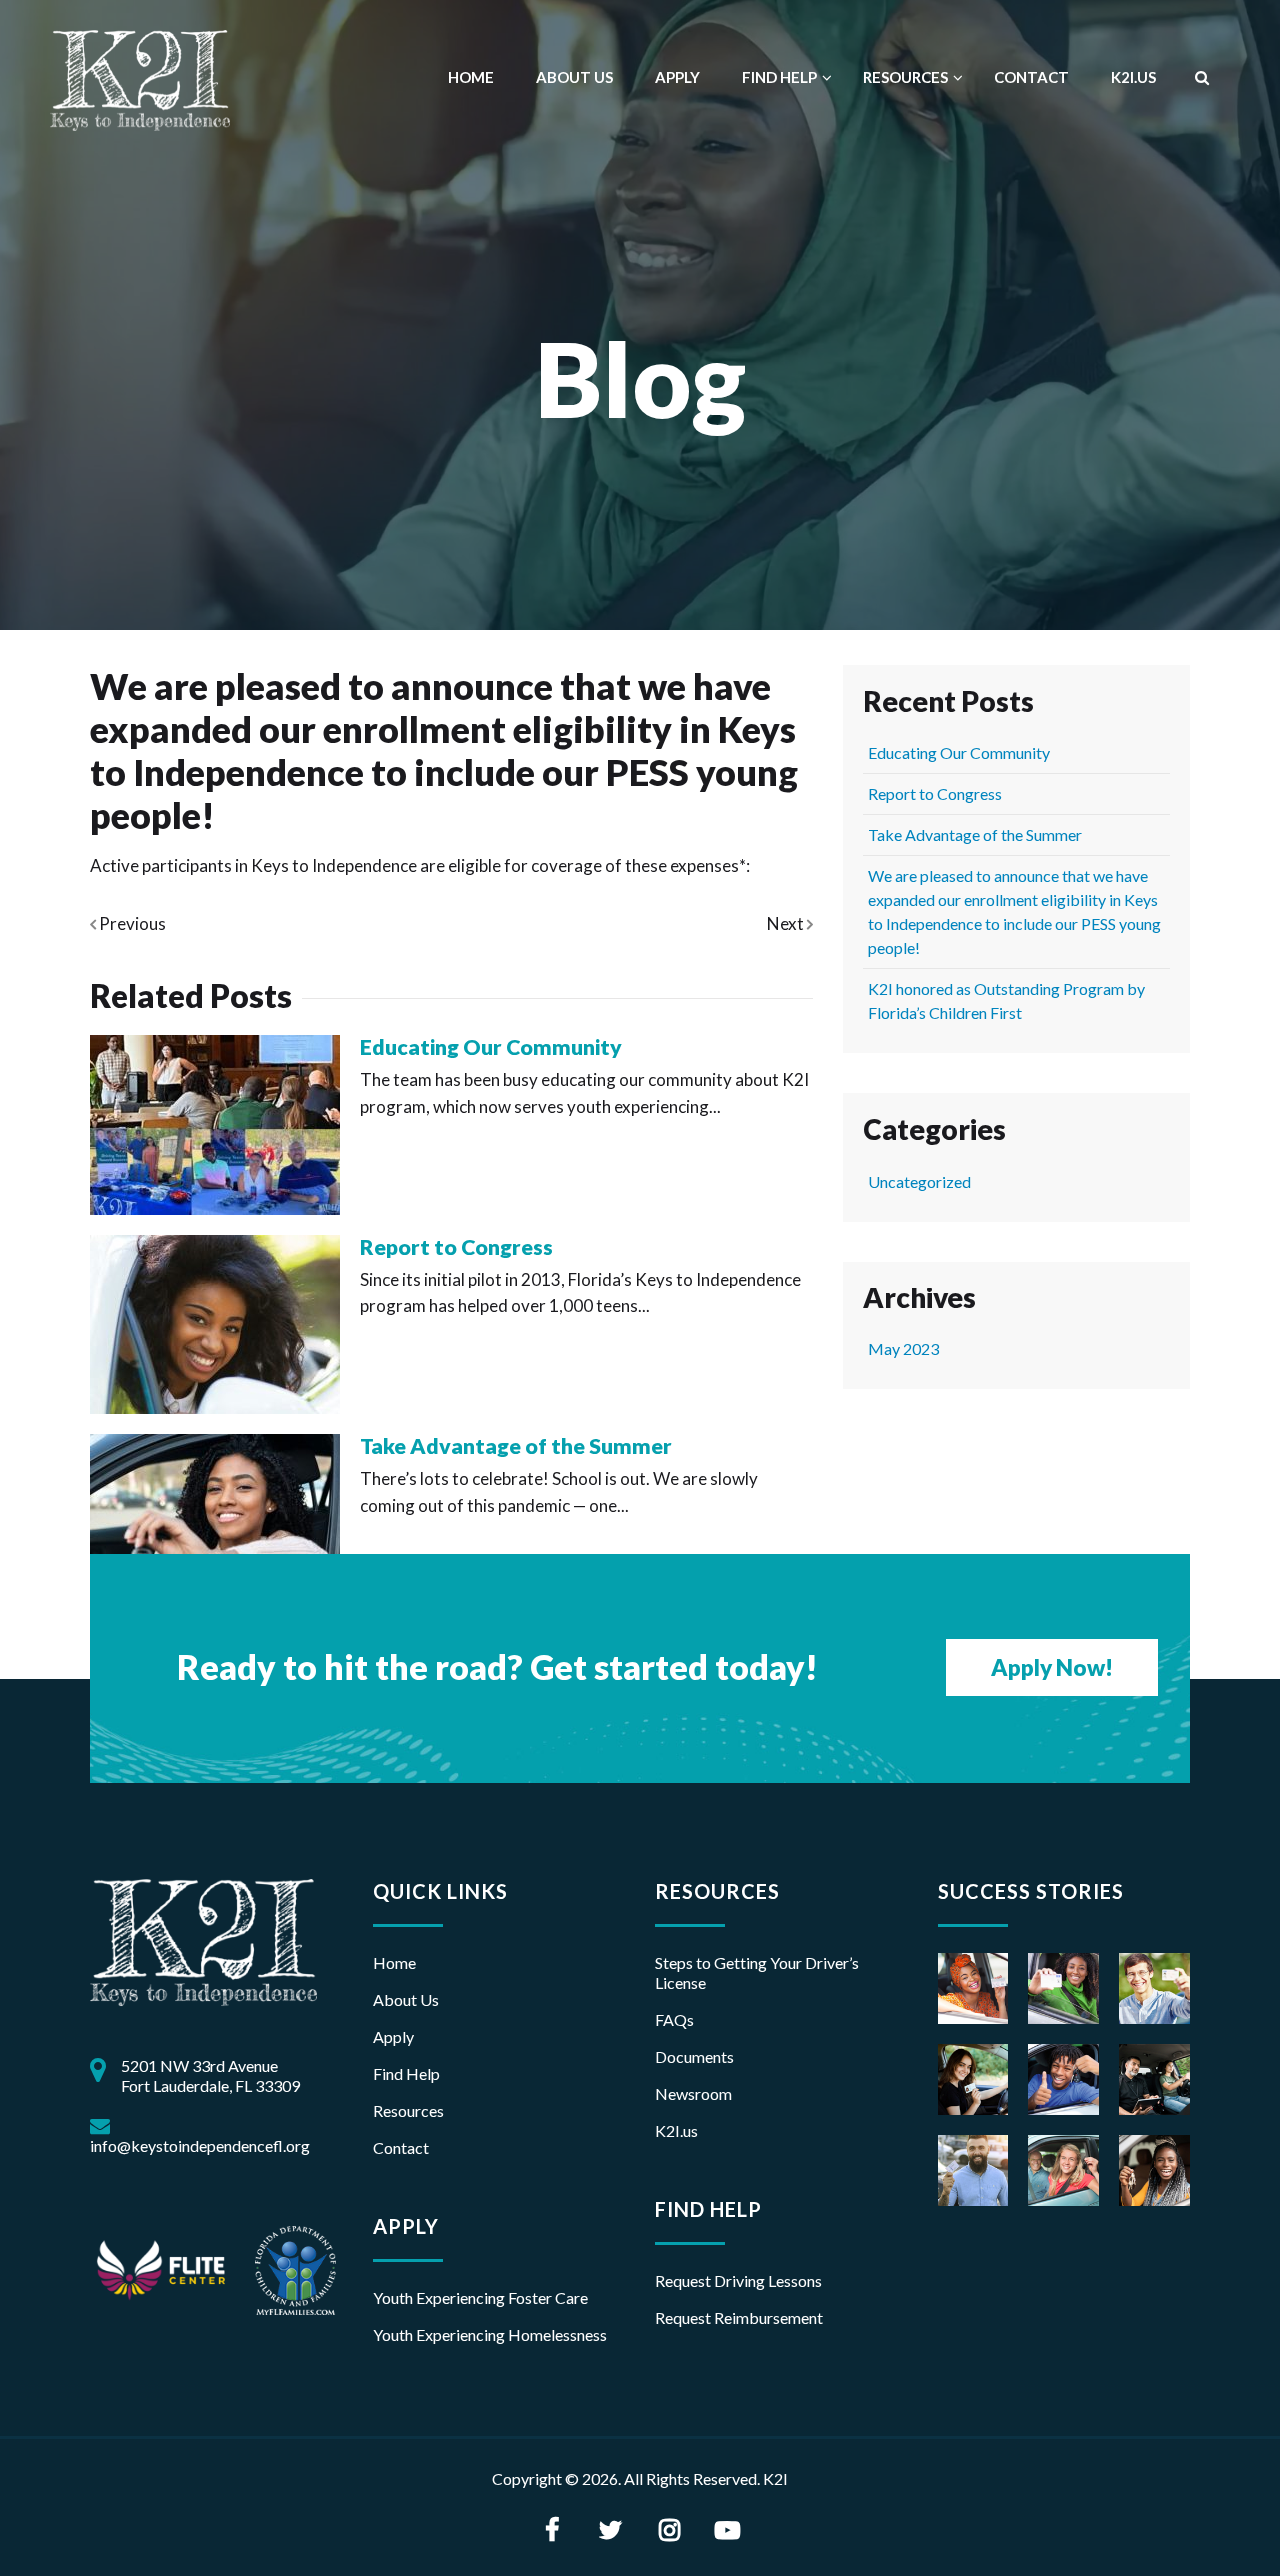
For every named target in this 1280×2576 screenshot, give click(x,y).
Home (471, 77)
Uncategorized (919, 1181)
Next (787, 923)
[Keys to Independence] (140, 77)
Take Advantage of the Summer (516, 1446)
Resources (905, 77)
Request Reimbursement (739, 2318)
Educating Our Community (491, 1047)
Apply (677, 77)
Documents (694, 2057)
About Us (574, 77)
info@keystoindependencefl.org (200, 2146)
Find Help (779, 77)
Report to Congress (456, 1247)
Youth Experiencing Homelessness (490, 2335)
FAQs (674, 2020)
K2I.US (1133, 77)
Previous (131, 923)
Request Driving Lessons (738, 2281)
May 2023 (903, 1349)
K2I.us (676, 2131)
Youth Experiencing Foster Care (480, 2298)
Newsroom (693, 2094)
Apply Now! (1052, 1668)
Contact (1031, 77)
